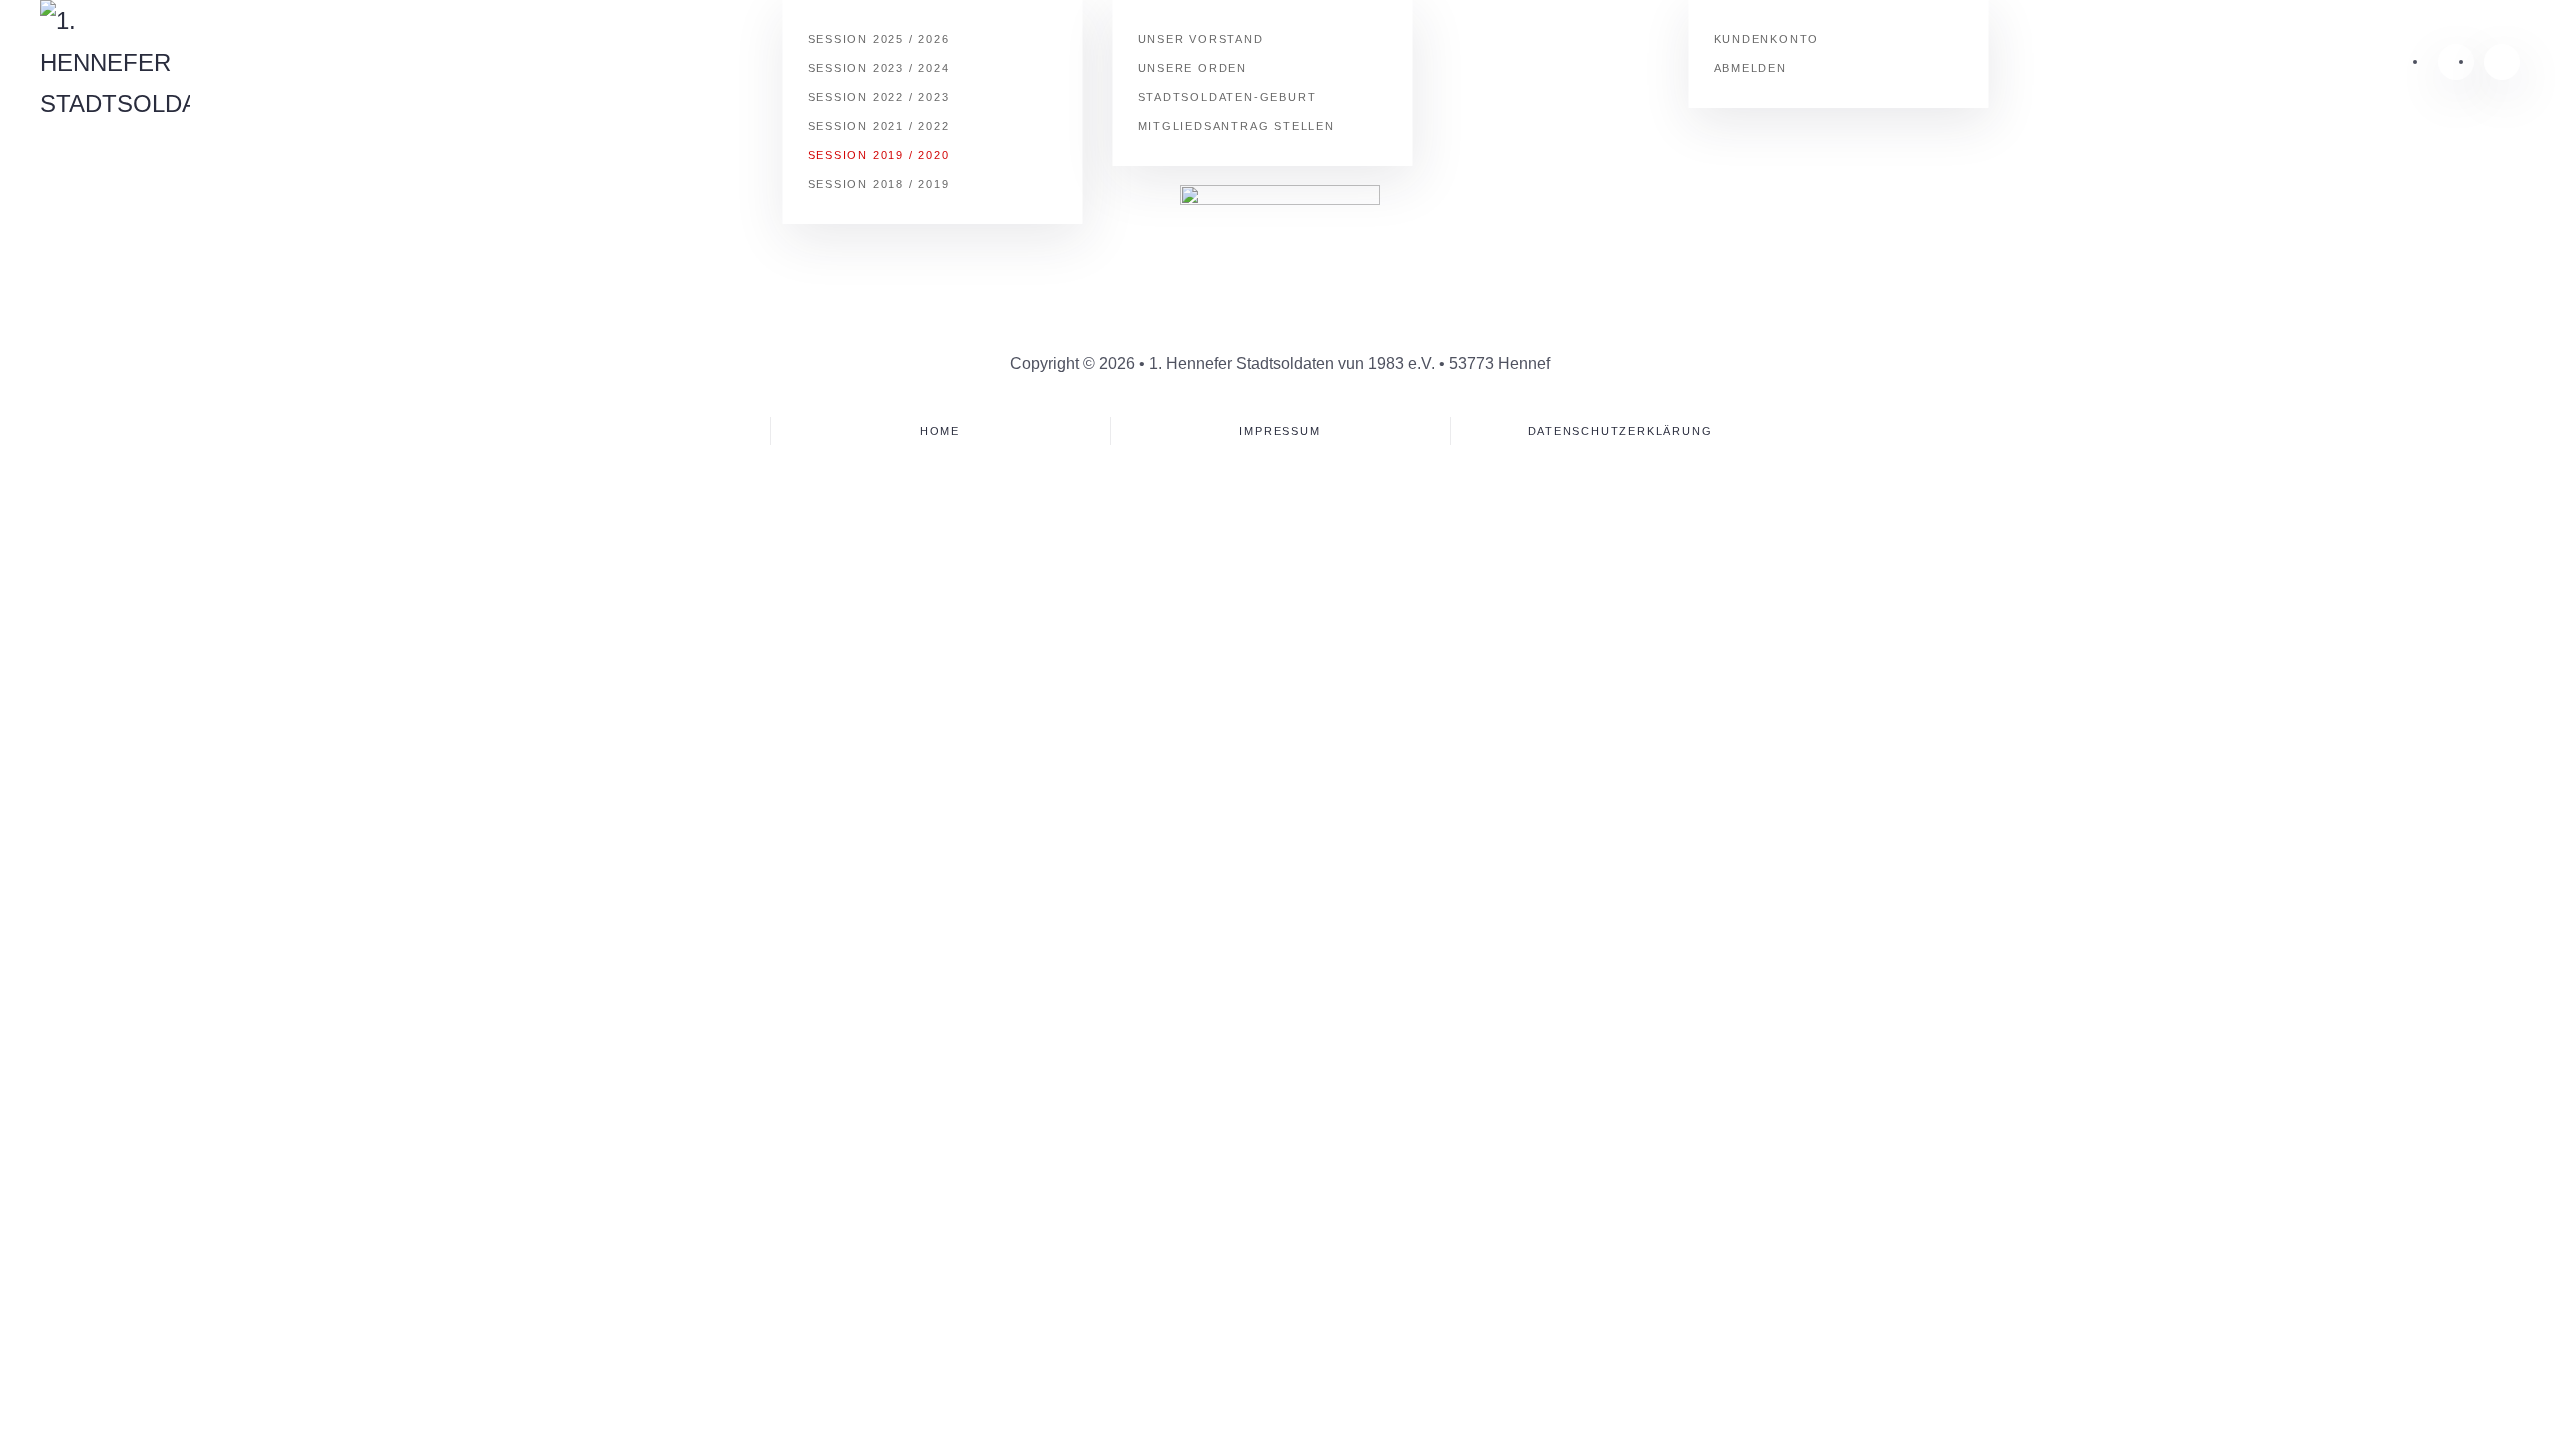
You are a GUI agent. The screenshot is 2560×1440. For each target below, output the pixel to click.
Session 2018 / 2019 (879, 184)
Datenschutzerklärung (1620, 431)
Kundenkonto (1767, 39)
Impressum (1279, 431)
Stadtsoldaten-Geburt (1227, 97)
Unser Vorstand (1201, 39)
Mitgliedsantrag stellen (1236, 126)
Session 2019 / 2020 (879, 155)
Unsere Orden (1193, 68)
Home (940, 431)
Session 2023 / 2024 (879, 68)
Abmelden (1750, 68)
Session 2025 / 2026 (879, 39)
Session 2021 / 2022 (879, 126)
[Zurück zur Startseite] (115, 62)
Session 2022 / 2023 (879, 97)
